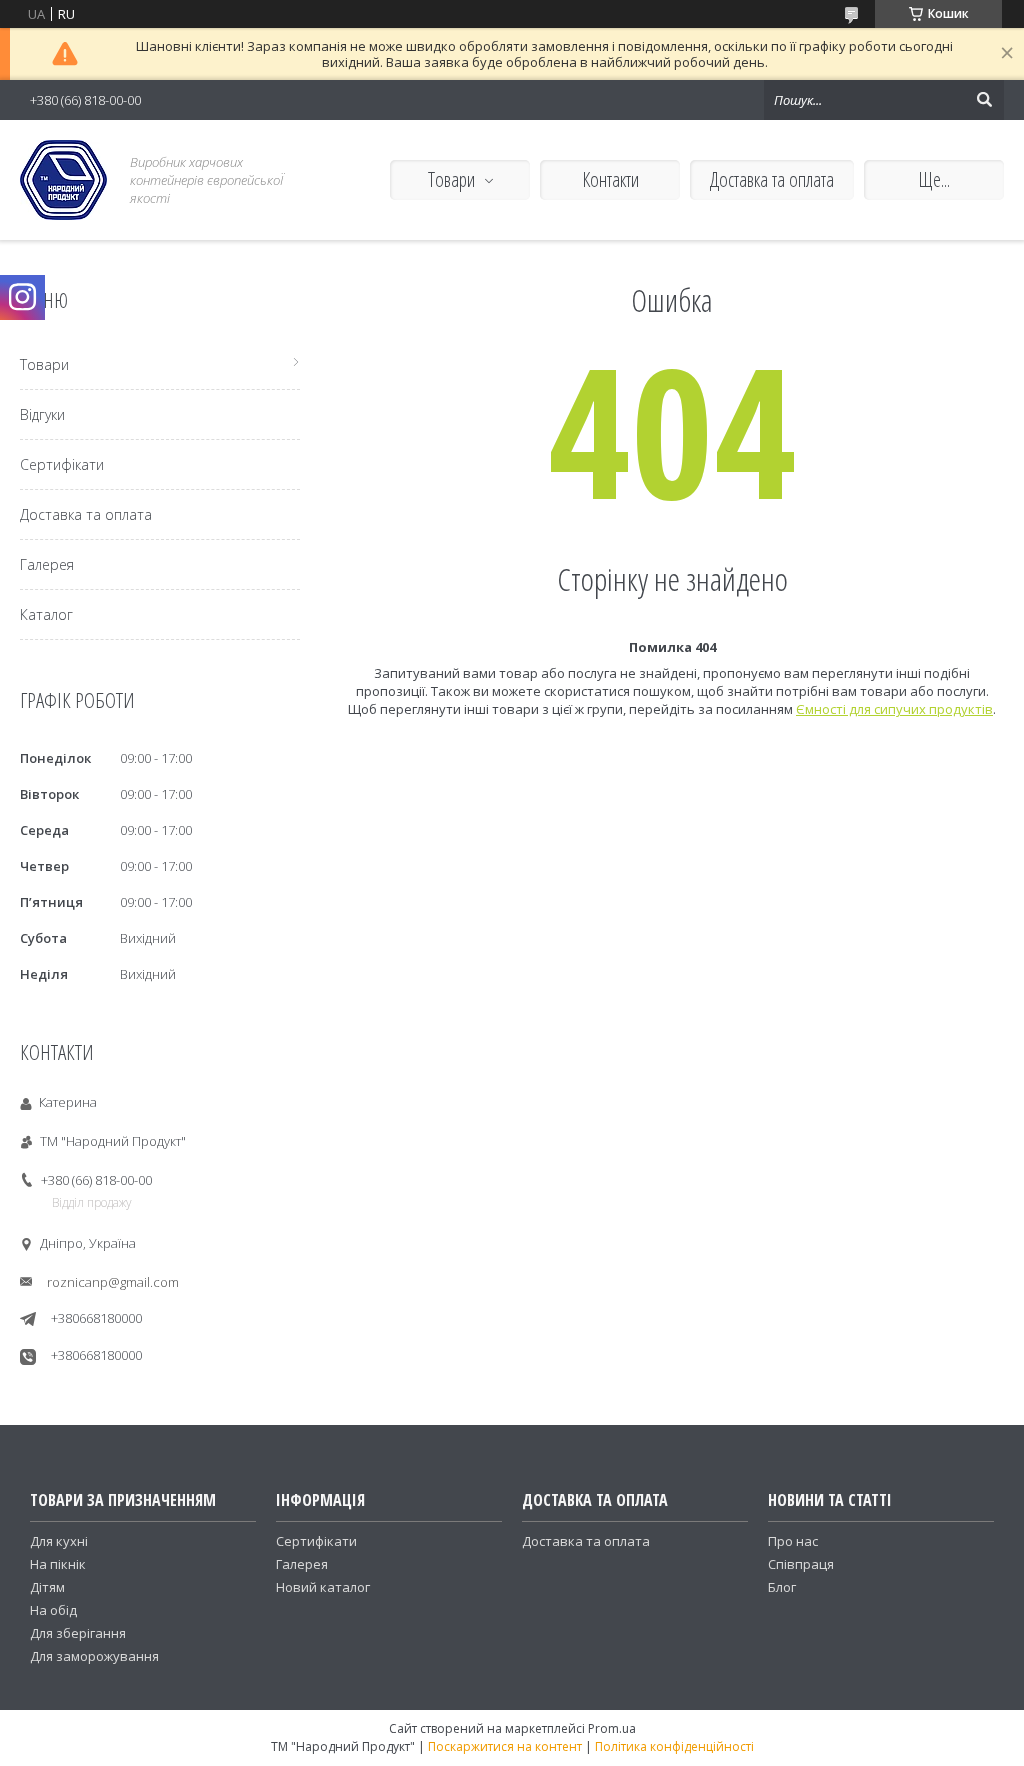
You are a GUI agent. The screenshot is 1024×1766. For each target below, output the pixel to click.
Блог (782, 1587)
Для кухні (59, 1541)
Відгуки (42, 414)
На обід (53, 1610)
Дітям (47, 1587)
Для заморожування (94, 1656)
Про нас (793, 1541)
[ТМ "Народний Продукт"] (63, 180)
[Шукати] (984, 100)
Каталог (46, 614)
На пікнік (58, 1564)
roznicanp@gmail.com (113, 1282)
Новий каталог (323, 1587)
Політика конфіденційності (674, 1746)
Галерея (47, 564)
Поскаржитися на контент (505, 1746)
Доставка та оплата (772, 179)
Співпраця (801, 1564)
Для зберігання (78, 1633)
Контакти (610, 179)
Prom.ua (612, 1728)
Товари (451, 179)
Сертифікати (62, 464)
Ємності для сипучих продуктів (894, 709)
